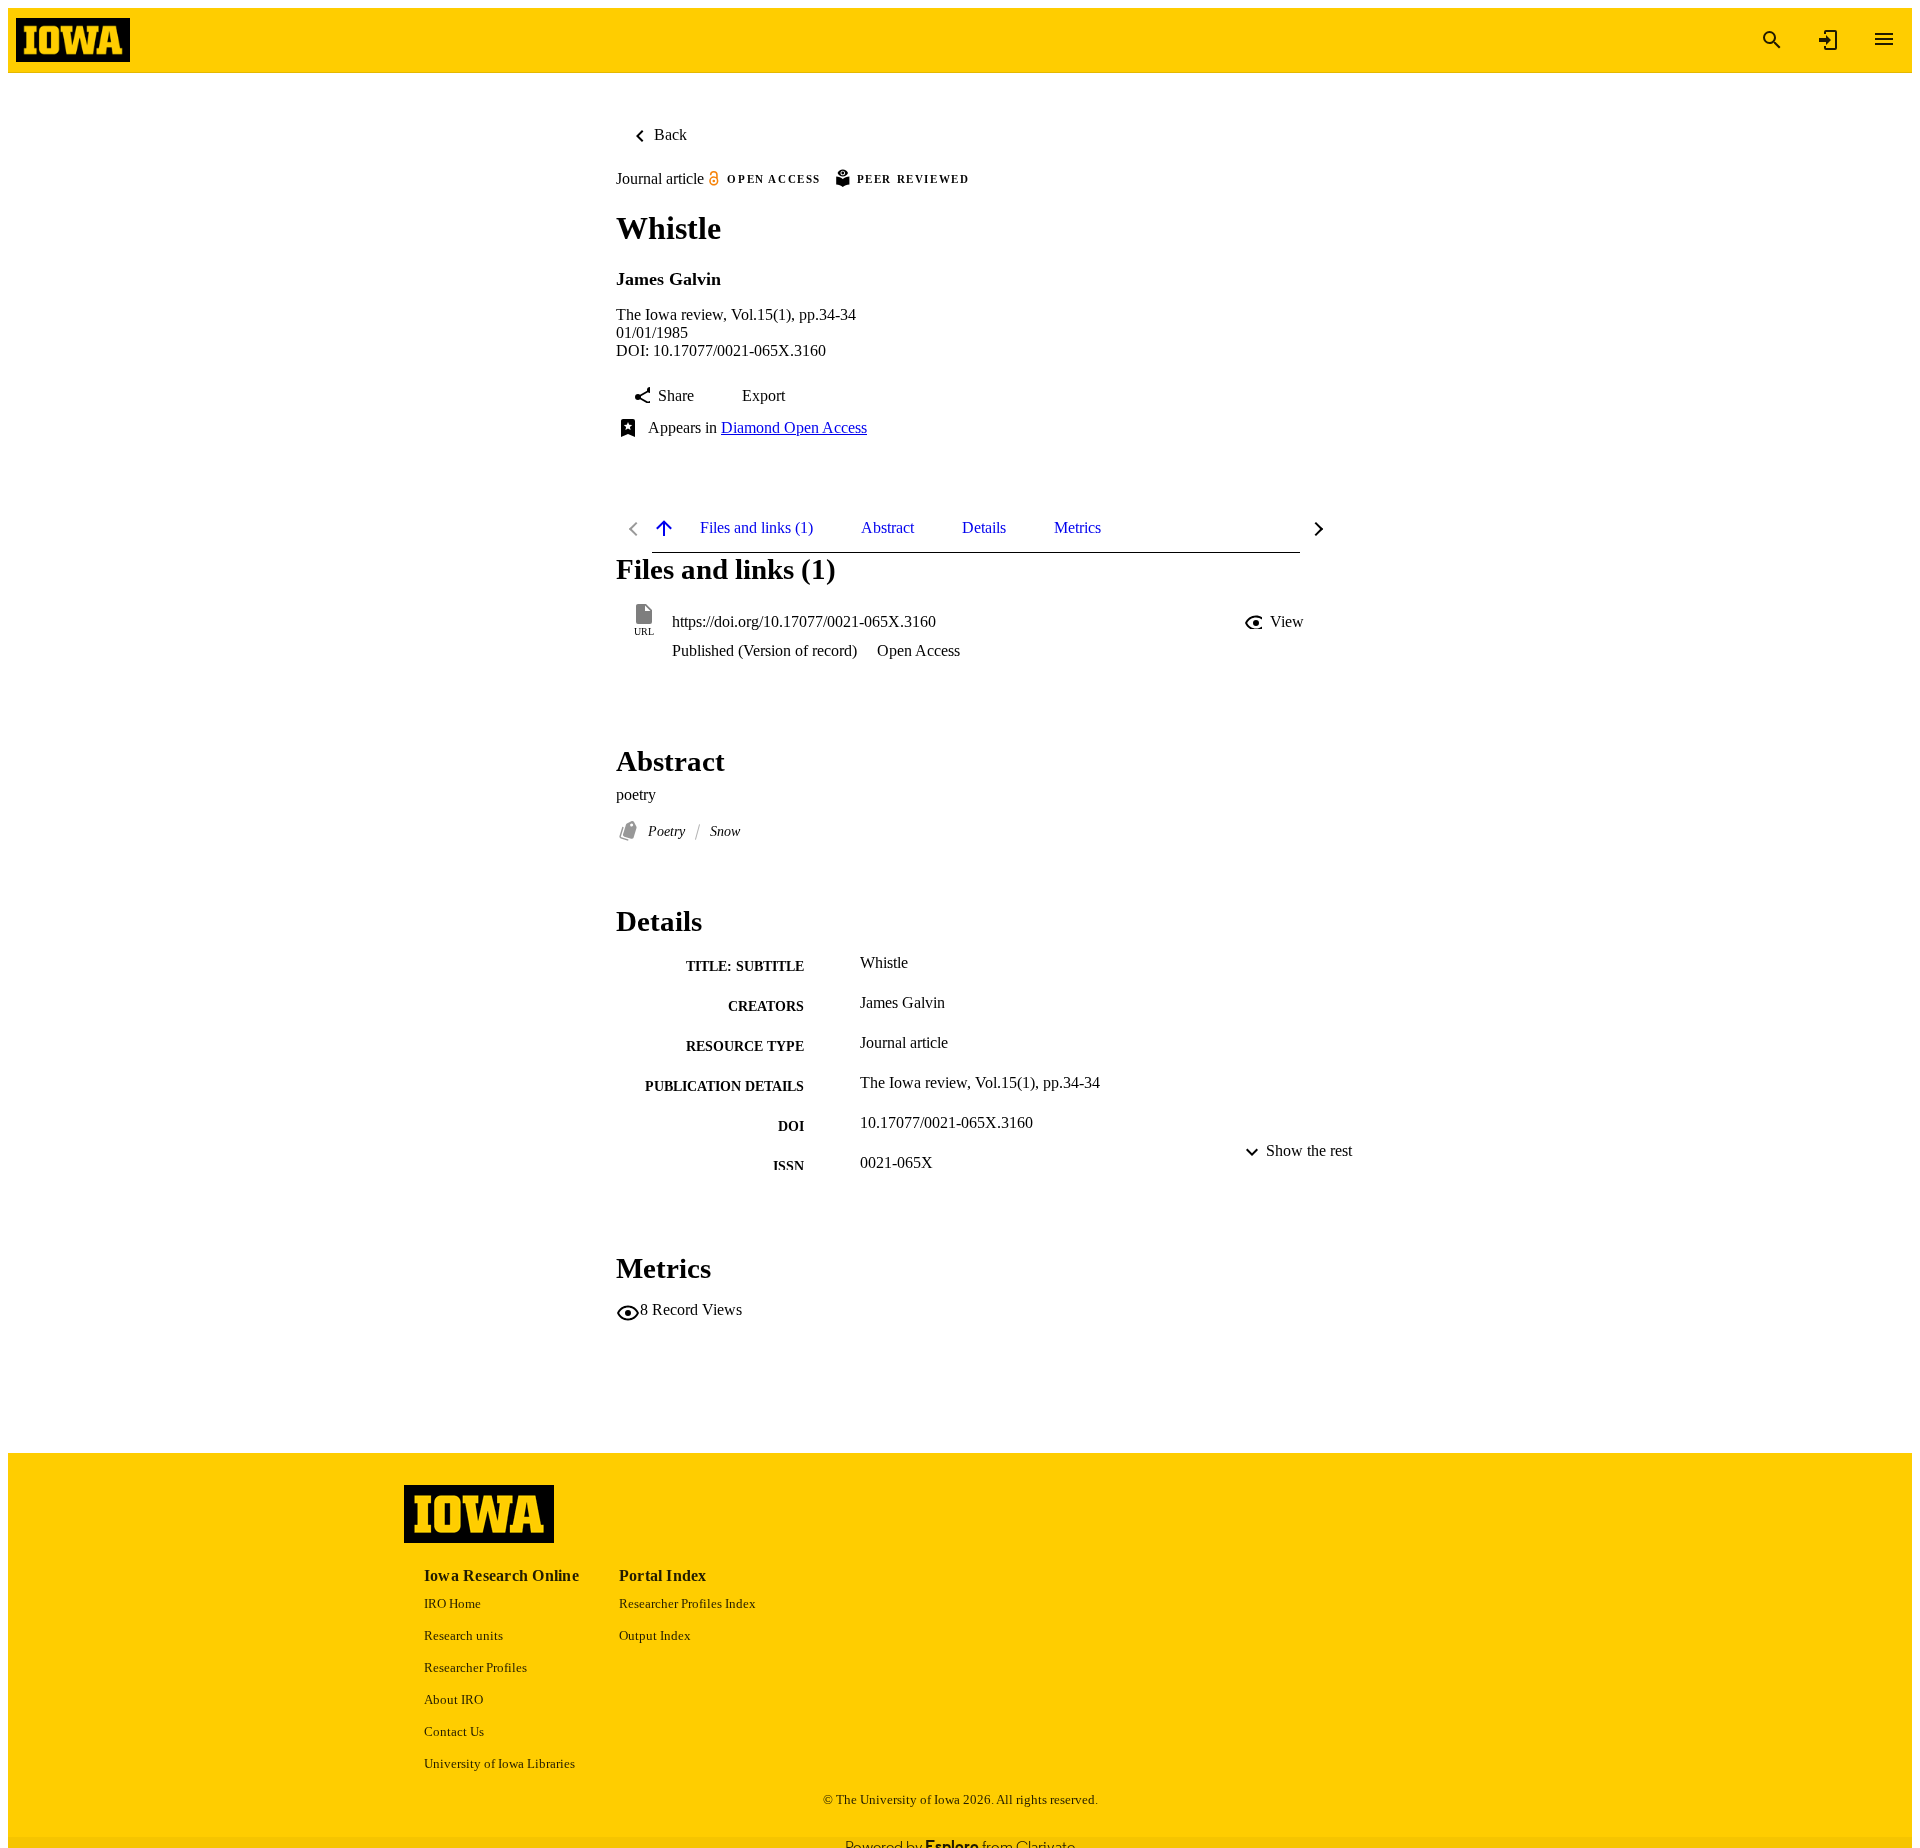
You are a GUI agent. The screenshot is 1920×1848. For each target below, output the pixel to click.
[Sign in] (1828, 40)
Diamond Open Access (794, 427)
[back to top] (664, 528)
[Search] (1772, 40)
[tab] (756, 528)
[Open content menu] (1884, 39)
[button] (1276, 622)
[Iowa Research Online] (73, 40)
